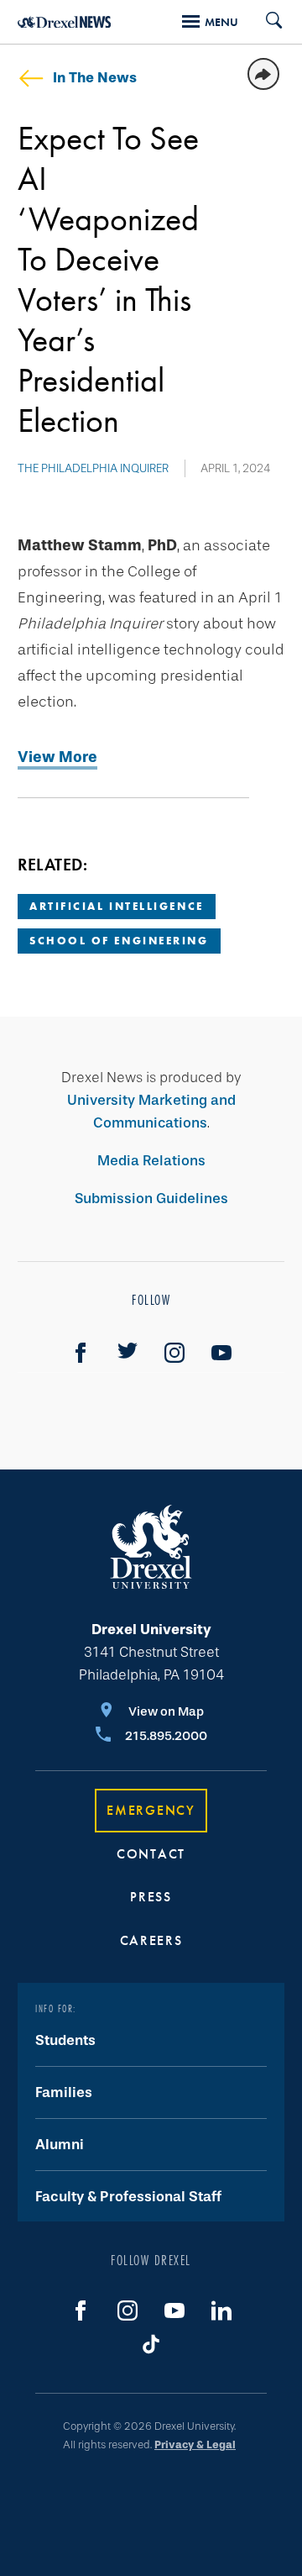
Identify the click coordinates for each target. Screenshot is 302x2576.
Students (65, 2040)
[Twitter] (128, 1353)
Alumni (60, 2145)
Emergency (151, 1810)
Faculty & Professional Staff (128, 2197)
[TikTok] (151, 2344)
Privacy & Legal (195, 2445)
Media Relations (151, 1161)
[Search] (268, 22)
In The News (95, 78)
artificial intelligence (117, 906)
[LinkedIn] (221, 2311)
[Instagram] (174, 1353)
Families (64, 2092)
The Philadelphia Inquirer (93, 468)
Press (151, 1897)
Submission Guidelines (151, 1199)
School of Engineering (119, 941)
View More (57, 757)
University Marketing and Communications (151, 1112)
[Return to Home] (64, 22)
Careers (151, 1940)
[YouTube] (221, 1353)
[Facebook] (81, 1353)
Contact (151, 1854)
